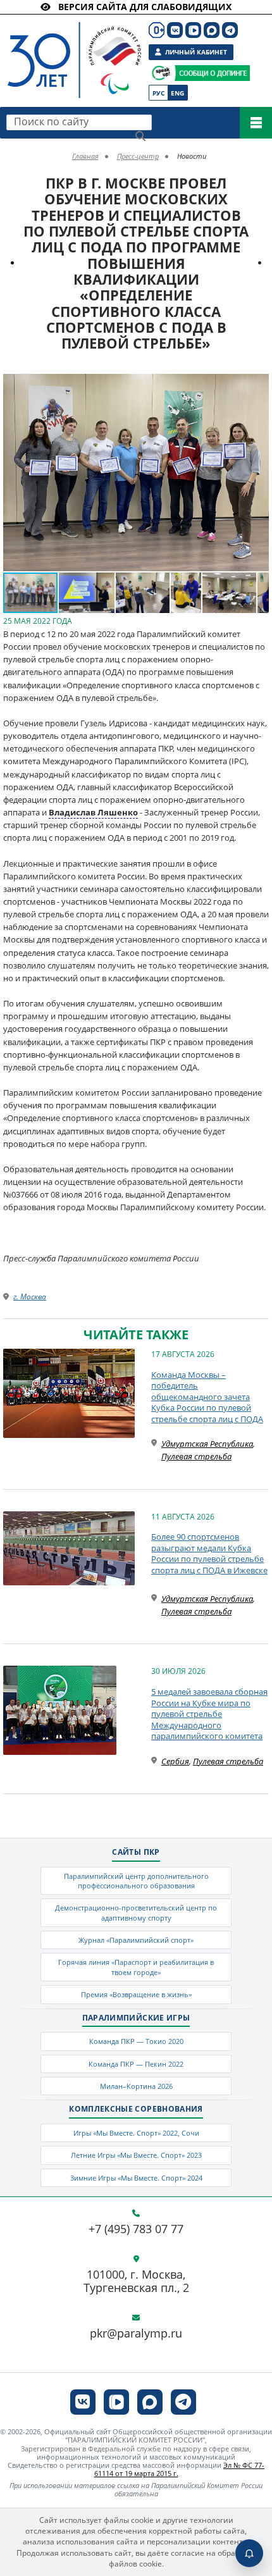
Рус (158, 93)
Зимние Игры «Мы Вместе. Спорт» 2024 (136, 2178)
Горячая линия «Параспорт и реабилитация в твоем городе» (136, 1967)
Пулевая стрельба (196, 1456)
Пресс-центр (138, 156)
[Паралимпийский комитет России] (71, 50)
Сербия (175, 1761)
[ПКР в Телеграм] (230, 30)
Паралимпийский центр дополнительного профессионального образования (136, 1881)
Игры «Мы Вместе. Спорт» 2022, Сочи (136, 2133)
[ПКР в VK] (175, 30)
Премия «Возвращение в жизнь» (136, 1994)
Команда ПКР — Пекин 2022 (136, 2064)
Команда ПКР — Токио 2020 (136, 2041)
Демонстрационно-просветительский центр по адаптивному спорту (136, 1912)
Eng (177, 93)
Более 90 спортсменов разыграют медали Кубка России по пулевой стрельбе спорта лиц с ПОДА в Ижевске (209, 1553)
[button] (257, 385)
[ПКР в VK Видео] (193, 30)
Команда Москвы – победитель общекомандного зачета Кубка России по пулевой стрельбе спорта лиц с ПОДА (207, 1397)
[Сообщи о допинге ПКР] (212, 73)
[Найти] (140, 136)
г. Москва (30, 1297)
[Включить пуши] (249, 2553)
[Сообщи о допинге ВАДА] (161, 73)
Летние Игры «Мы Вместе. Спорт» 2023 (136, 2155)
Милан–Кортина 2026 (136, 2086)
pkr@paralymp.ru (136, 2334)
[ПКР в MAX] (212, 30)
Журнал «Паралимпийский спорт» (136, 1940)
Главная (85, 156)
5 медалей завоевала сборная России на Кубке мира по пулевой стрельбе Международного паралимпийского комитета (209, 1714)
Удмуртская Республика (207, 1444)
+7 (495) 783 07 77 (136, 2229)
